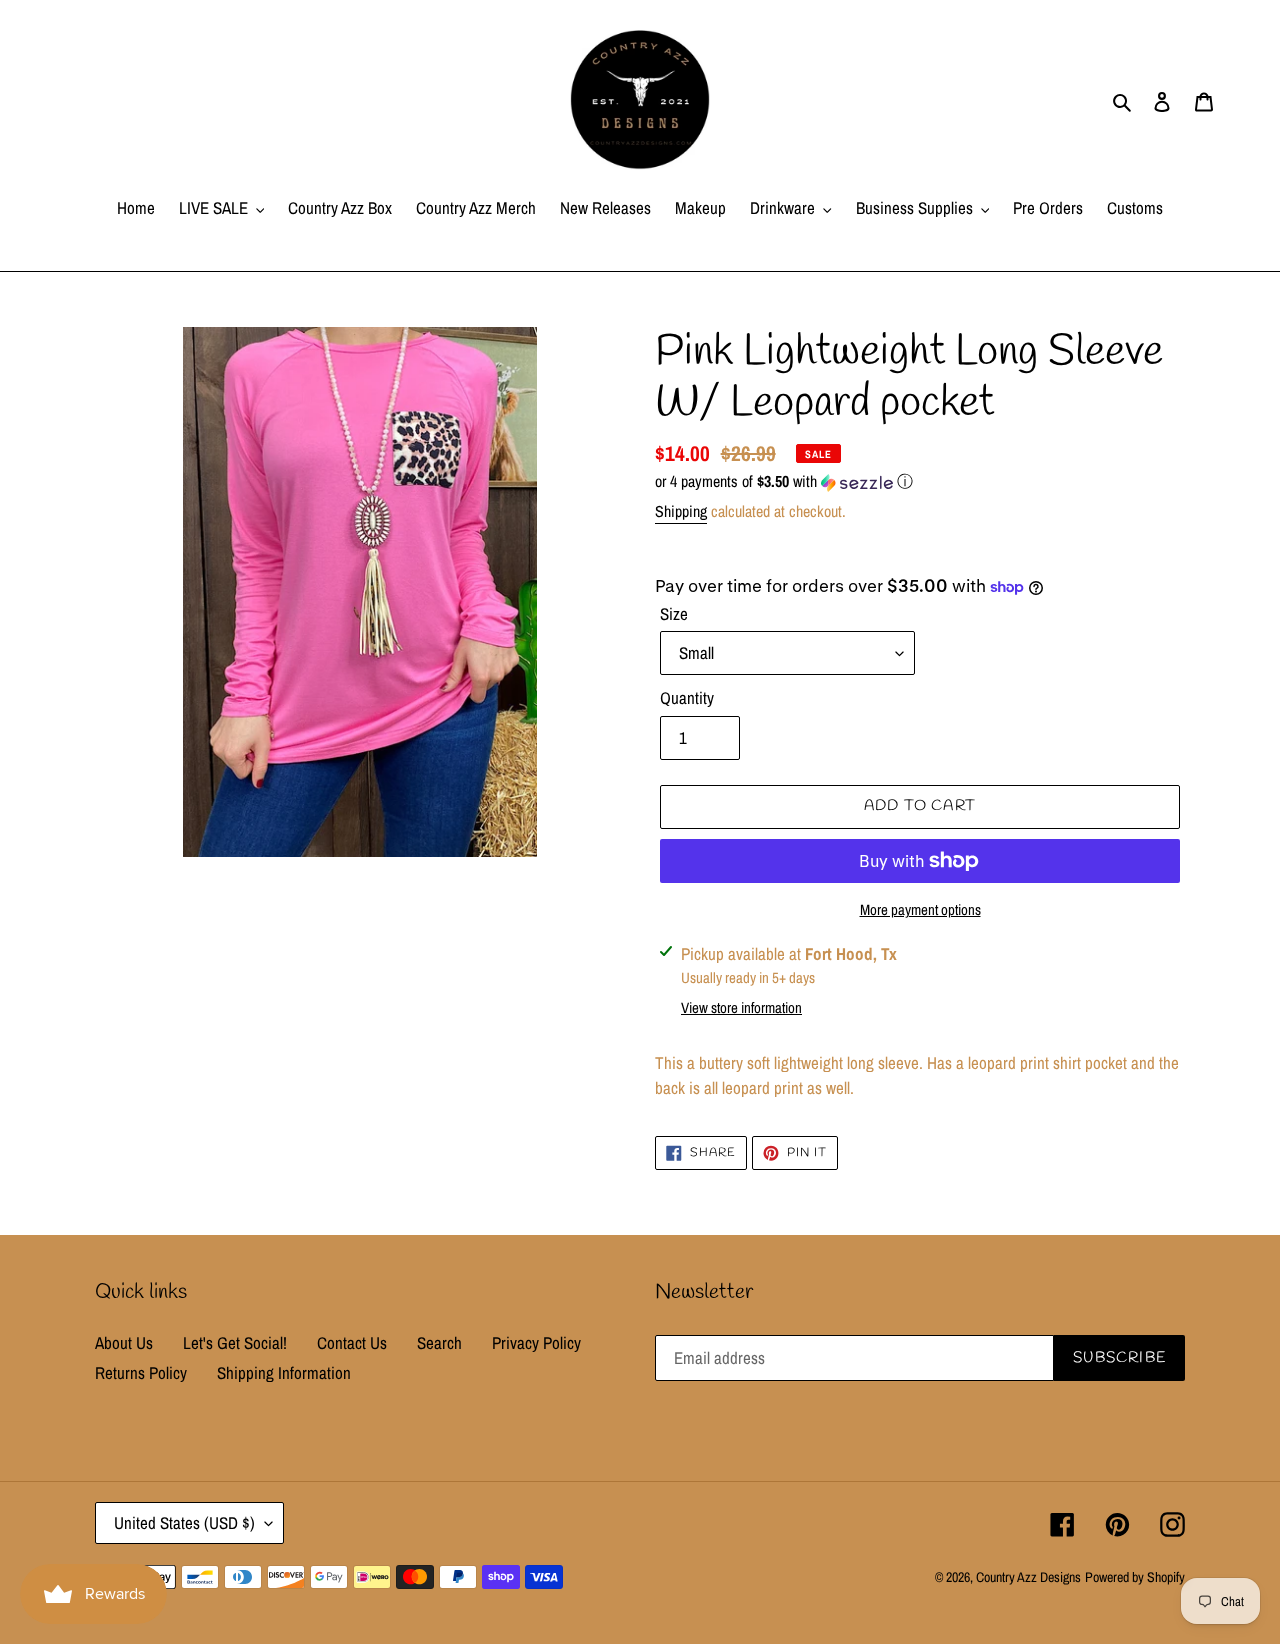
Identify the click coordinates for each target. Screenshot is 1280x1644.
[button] (784, 481)
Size (674, 613)
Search (439, 1342)
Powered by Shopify (1135, 1577)
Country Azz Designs (1028, 1577)
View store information (741, 1007)
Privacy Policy (536, 1342)
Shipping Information (284, 1372)
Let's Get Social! (235, 1342)
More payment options (920, 909)
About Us (124, 1342)
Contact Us (352, 1342)
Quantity (687, 697)
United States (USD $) (184, 1522)
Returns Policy (141, 1372)
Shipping (681, 511)
